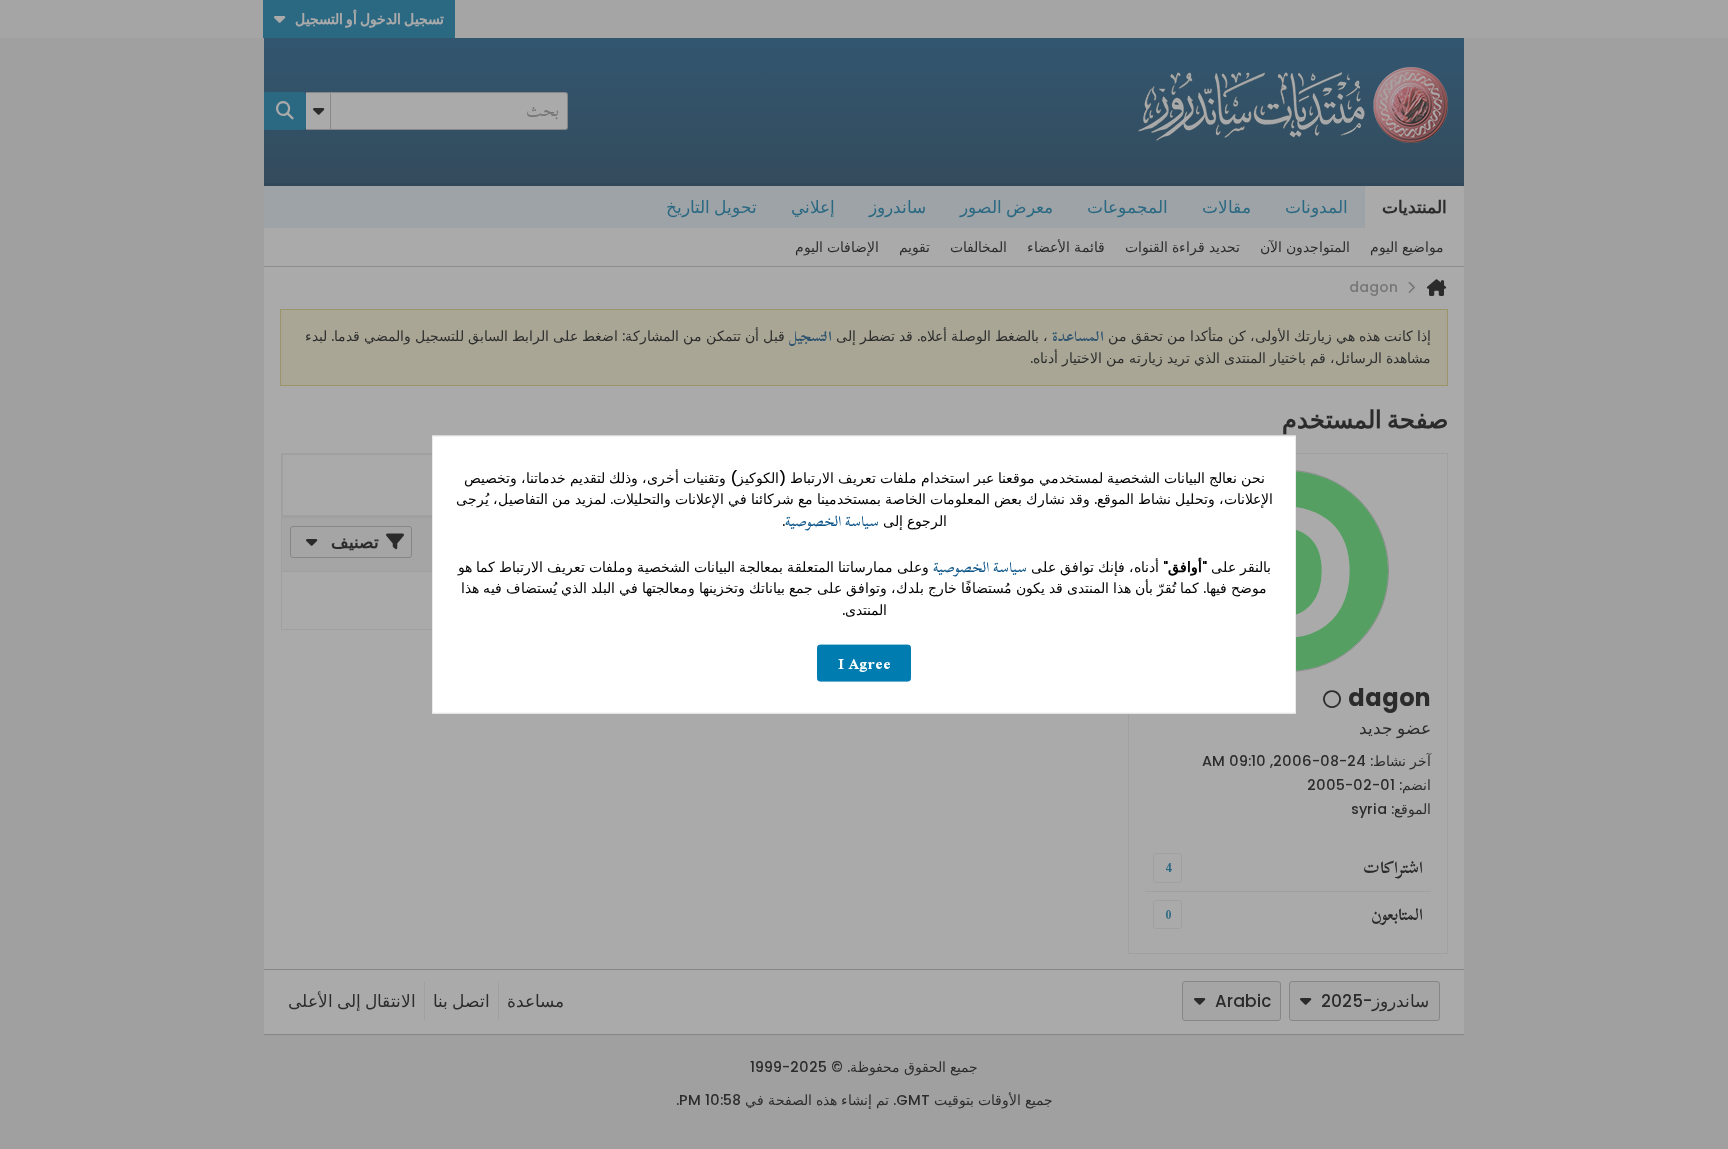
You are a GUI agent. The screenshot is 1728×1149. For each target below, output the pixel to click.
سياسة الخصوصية (832, 521)
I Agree (864, 663)
